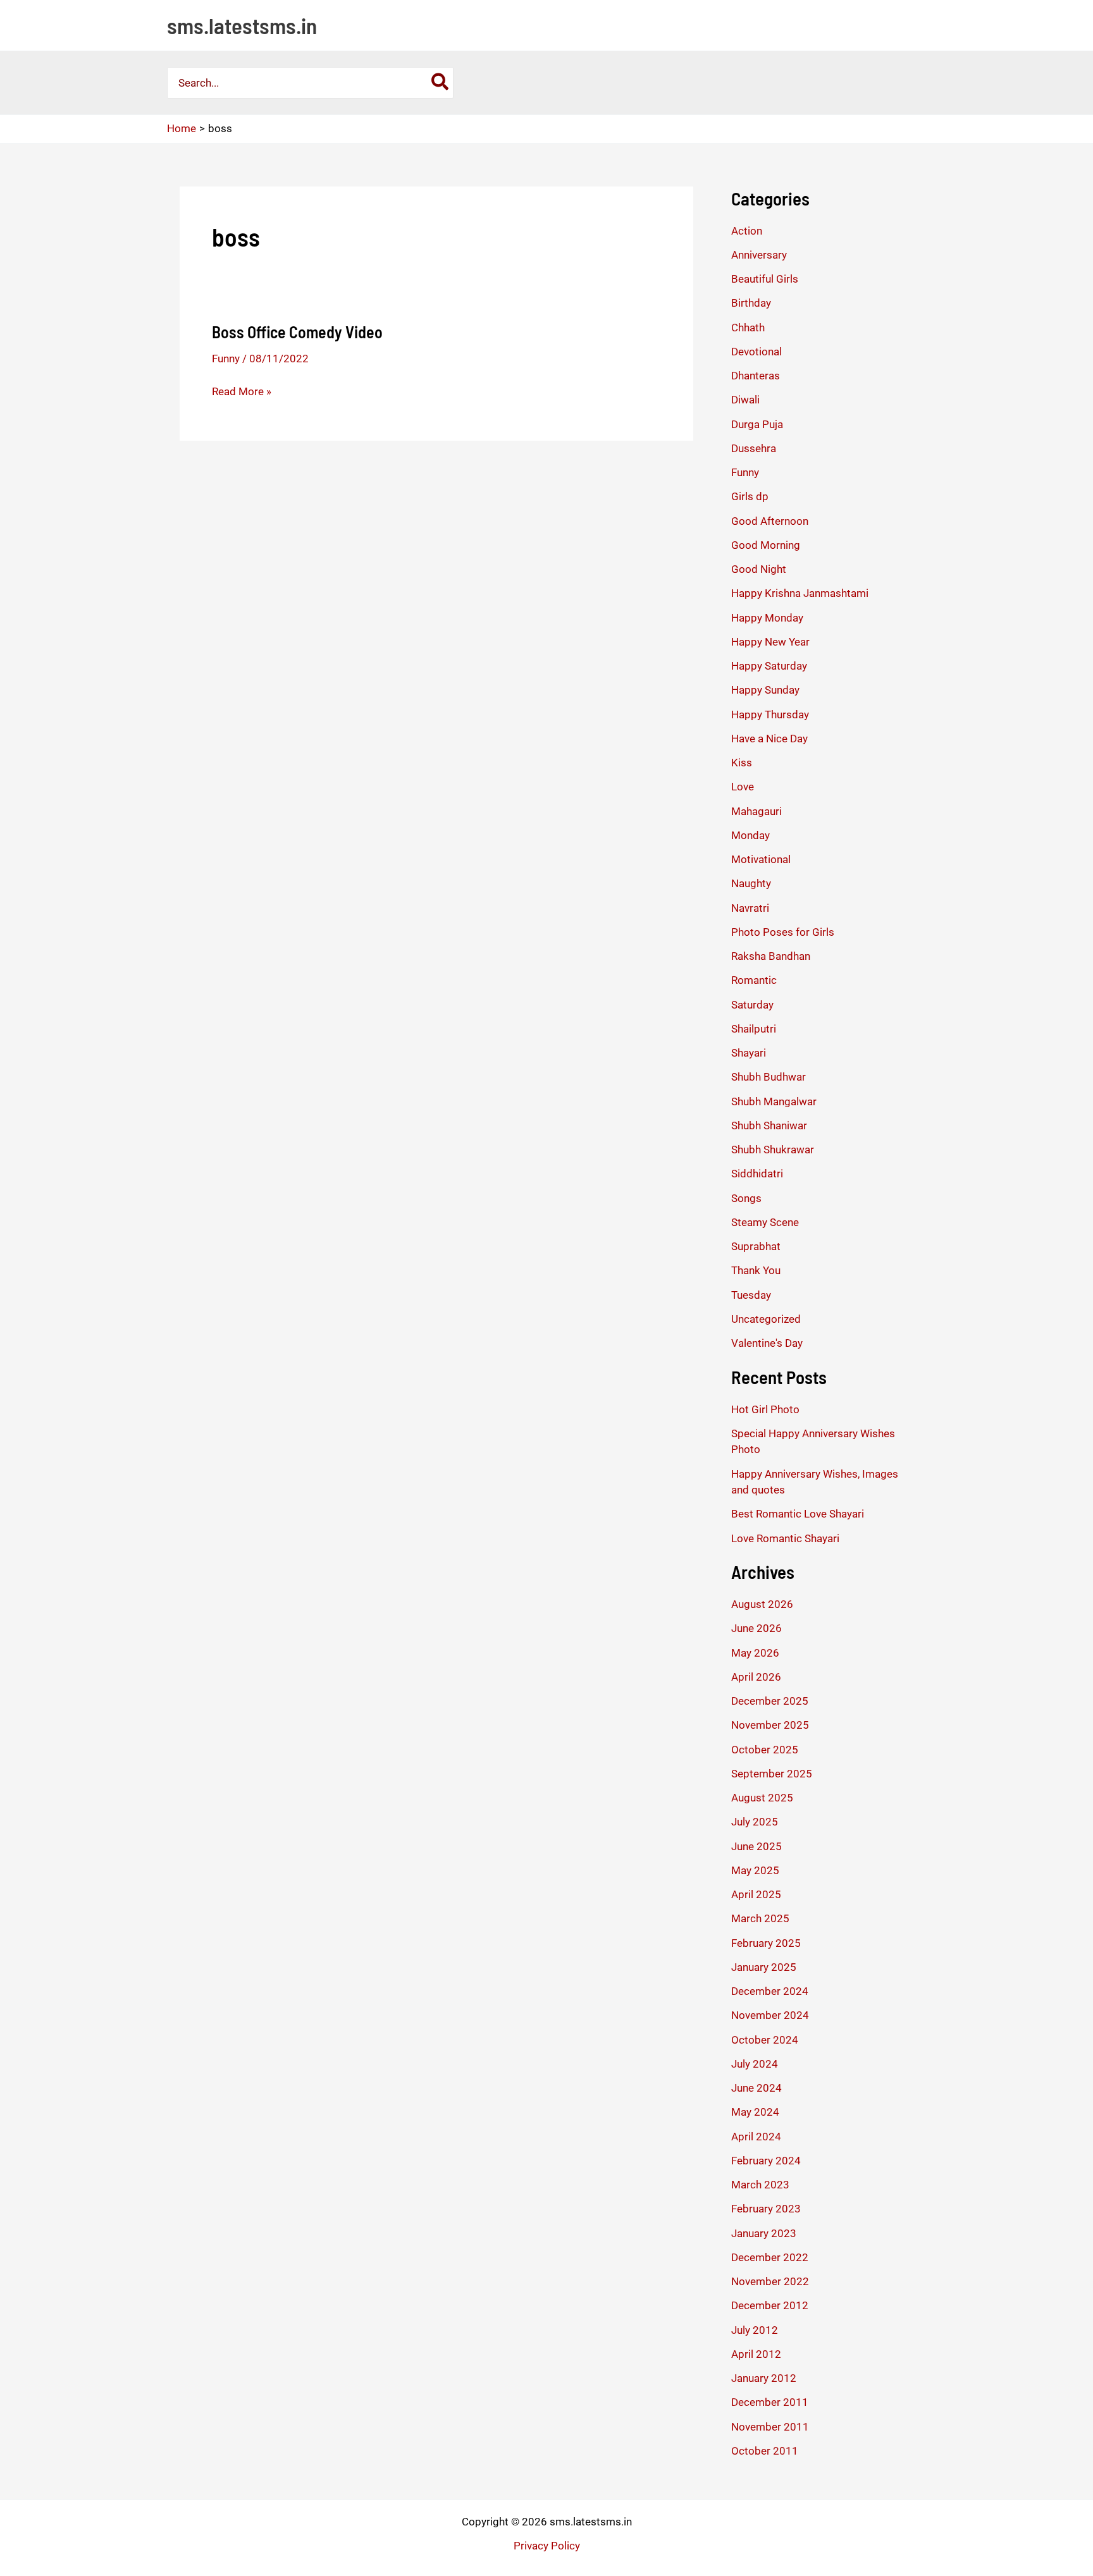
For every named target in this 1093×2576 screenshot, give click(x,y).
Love (743, 787)
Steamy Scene (765, 1222)
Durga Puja (757, 424)
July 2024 (755, 2064)
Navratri (750, 908)
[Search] (441, 83)
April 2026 (756, 1677)
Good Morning (766, 545)
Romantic (754, 980)
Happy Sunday (765, 690)
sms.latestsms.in (242, 25)
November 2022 (770, 2281)
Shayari (749, 1053)
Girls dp (750, 496)
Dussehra (754, 448)
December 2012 (770, 2305)
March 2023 (760, 2185)
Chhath (748, 328)
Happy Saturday (769, 666)
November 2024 (770, 2015)
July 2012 (755, 2330)
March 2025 (760, 1918)
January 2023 (764, 2233)
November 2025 (770, 1725)
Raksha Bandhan (771, 956)
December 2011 (770, 2402)
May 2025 (755, 1870)
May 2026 (755, 1653)
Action (747, 231)
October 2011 (765, 2451)
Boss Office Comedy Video (297, 332)
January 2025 (764, 1967)
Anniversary (759, 255)
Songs (746, 1198)
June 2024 (756, 2088)
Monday (750, 835)
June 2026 (756, 1628)
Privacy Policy (547, 2546)
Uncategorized (766, 1319)
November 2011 (770, 2427)
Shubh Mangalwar (774, 1101)
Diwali (745, 400)
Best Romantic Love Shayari (798, 1514)
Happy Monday (767, 618)
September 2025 (772, 1774)
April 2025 (756, 1894)
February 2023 (766, 2209)
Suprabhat (756, 1246)
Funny (226, 359)
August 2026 (762, 1604)
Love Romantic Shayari (785, 1538)
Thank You (756, 1270)
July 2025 (755, 1822)
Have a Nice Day (769, 739)
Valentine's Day (767, 1343)
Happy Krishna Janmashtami (800, 593)
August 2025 (762, 1798)
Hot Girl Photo (765, 1409)
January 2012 (764, 2378)
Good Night (759, 569)
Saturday (752, 1005)
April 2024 (756, 2137)
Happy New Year (770, 642)
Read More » (242, 392)
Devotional (756, 352)
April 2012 (756, 2354)
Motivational (761, 859)
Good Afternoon (770, 521)
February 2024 (766, 2161)
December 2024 (770, 1991)
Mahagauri (756, 811)
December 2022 (770, 2257)
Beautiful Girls (765, 279)
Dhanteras (756, 376)
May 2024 (755, 2112)
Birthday (751, 303)
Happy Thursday (770, 715)
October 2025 (765, 1750)
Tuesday (751, 1295)
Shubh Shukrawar (773, 1150)
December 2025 (770, 1701)
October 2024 (765, 2040)
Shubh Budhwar (769, 1077)
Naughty (751, 883)
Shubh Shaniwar (769, 1125)
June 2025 (756, 1846)
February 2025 (766, 1943)
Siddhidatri (757, 1174)
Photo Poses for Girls (783, 932)
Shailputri (754, 1029)
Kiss (742, 763)
